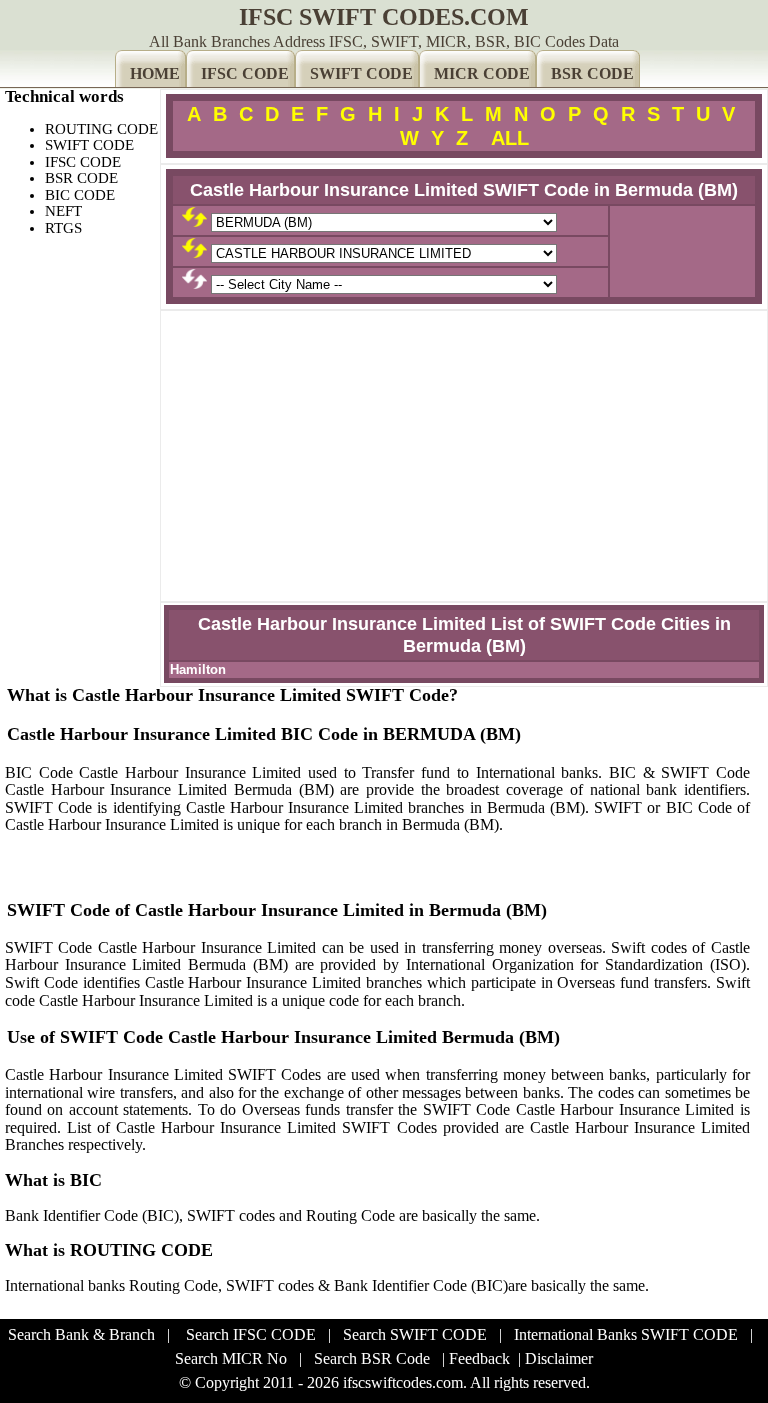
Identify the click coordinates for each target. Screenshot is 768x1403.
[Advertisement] (464, 456)
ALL (510, 138)
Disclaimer (559, 1358)
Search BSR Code (372, 1358)
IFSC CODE (245, 73)
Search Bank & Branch (81, 1334)
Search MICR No (231, 1358)
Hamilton (198, 669)
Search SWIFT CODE (415, 1334)
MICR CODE (482, 73)
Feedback (479, 1358)
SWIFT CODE (361, 73)
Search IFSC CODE (251, 1334)
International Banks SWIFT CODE (626, 1334)
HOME (155, 73)
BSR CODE (592, 73)
